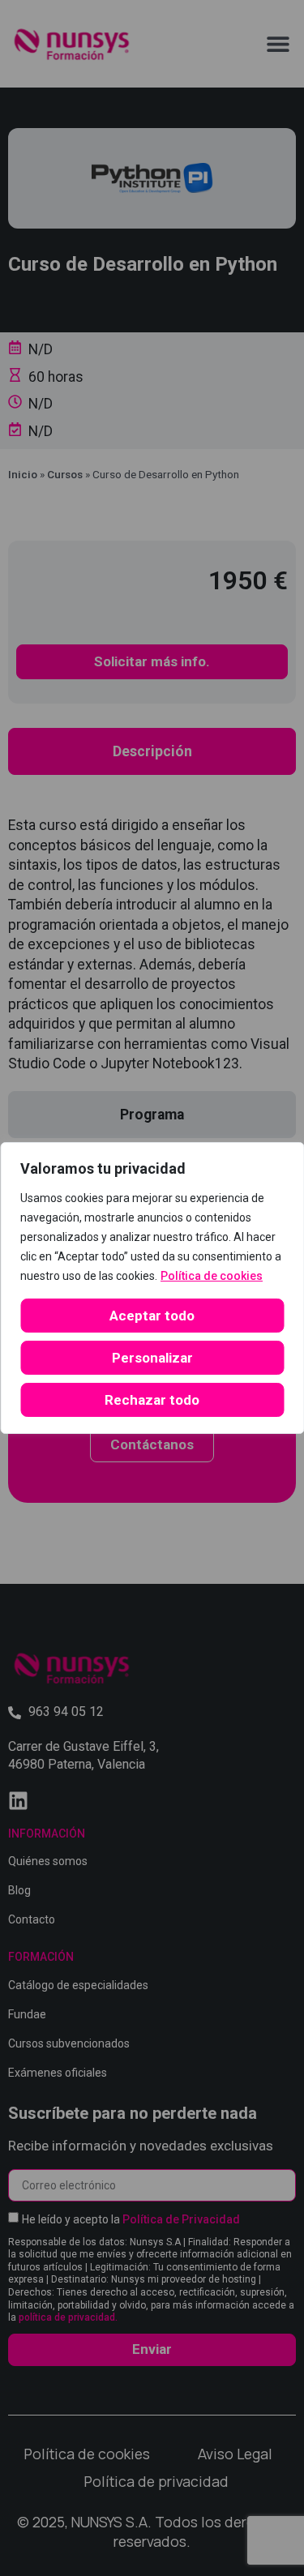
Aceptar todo (152, 1316)
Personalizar (152, 1358)
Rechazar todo (152, 1400)
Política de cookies (212, 1276)
